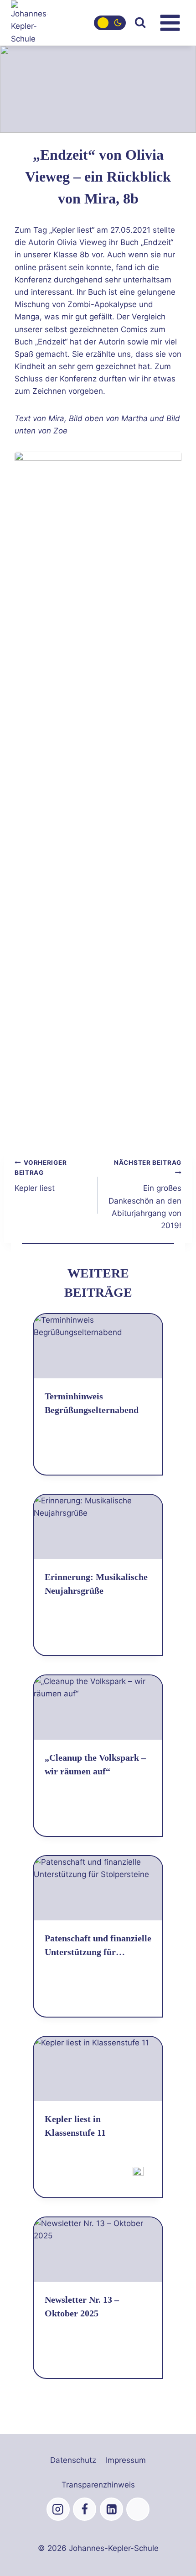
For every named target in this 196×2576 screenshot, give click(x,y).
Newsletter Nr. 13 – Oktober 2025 (82, 2306)
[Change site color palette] (110, 23)
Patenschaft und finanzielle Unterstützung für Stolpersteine (98, 1946)
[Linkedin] (111, 2509)
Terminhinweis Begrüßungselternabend (92, 1403)
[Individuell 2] (138, 2509)
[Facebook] (85, 2509)
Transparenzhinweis (98, 2485)
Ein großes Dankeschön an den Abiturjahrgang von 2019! (145, 1194)
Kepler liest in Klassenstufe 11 (75, 2126)
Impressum (126, 2460)
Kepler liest (41, 1176)
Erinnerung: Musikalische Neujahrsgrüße (96, 1584)
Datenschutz (73, 2460)
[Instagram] (58, 2509)
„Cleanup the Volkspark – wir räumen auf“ (95, 1764)
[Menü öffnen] (170, 23)
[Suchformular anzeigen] (140, 23)
